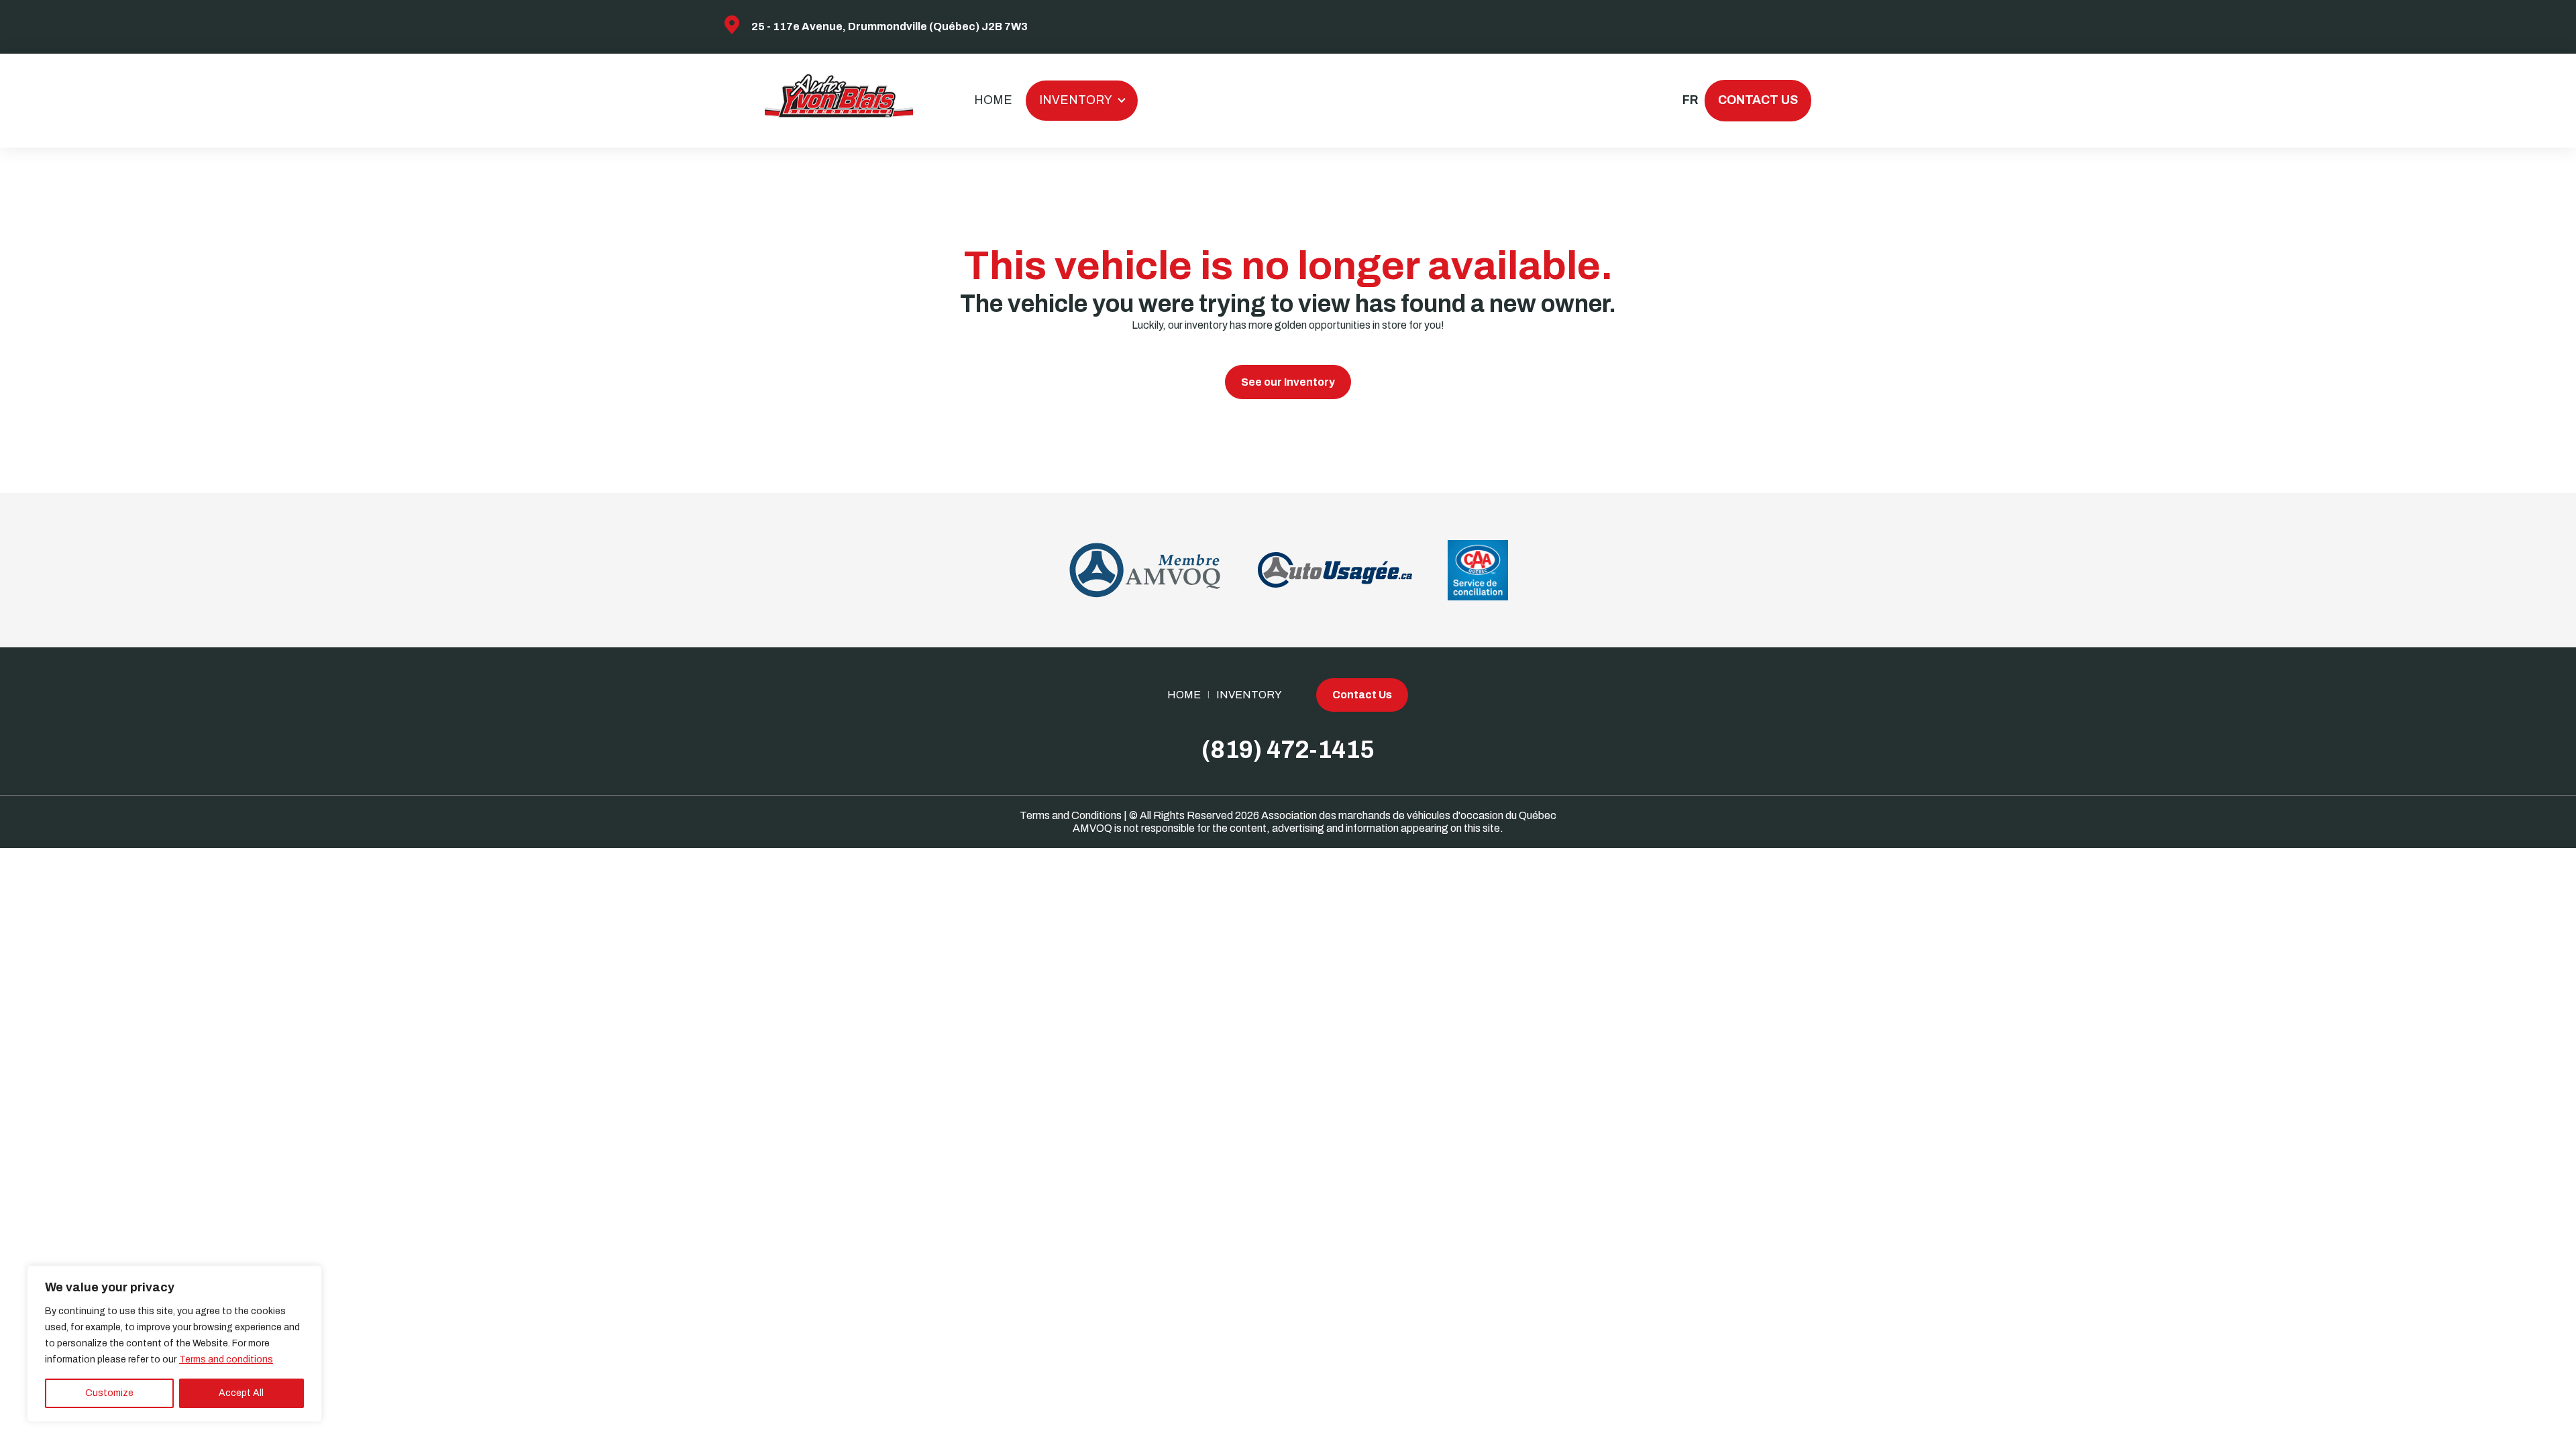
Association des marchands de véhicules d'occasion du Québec (1409, 815)
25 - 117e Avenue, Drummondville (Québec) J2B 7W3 (890, 26)
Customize (109, 1393)
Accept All (241, 1393)
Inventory (1076, 100)
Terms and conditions (226, 1359)
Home (993, 100)
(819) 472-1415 (1288, 750)
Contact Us (1758, 100)
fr (1689, 100)
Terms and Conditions (1071, 815)
